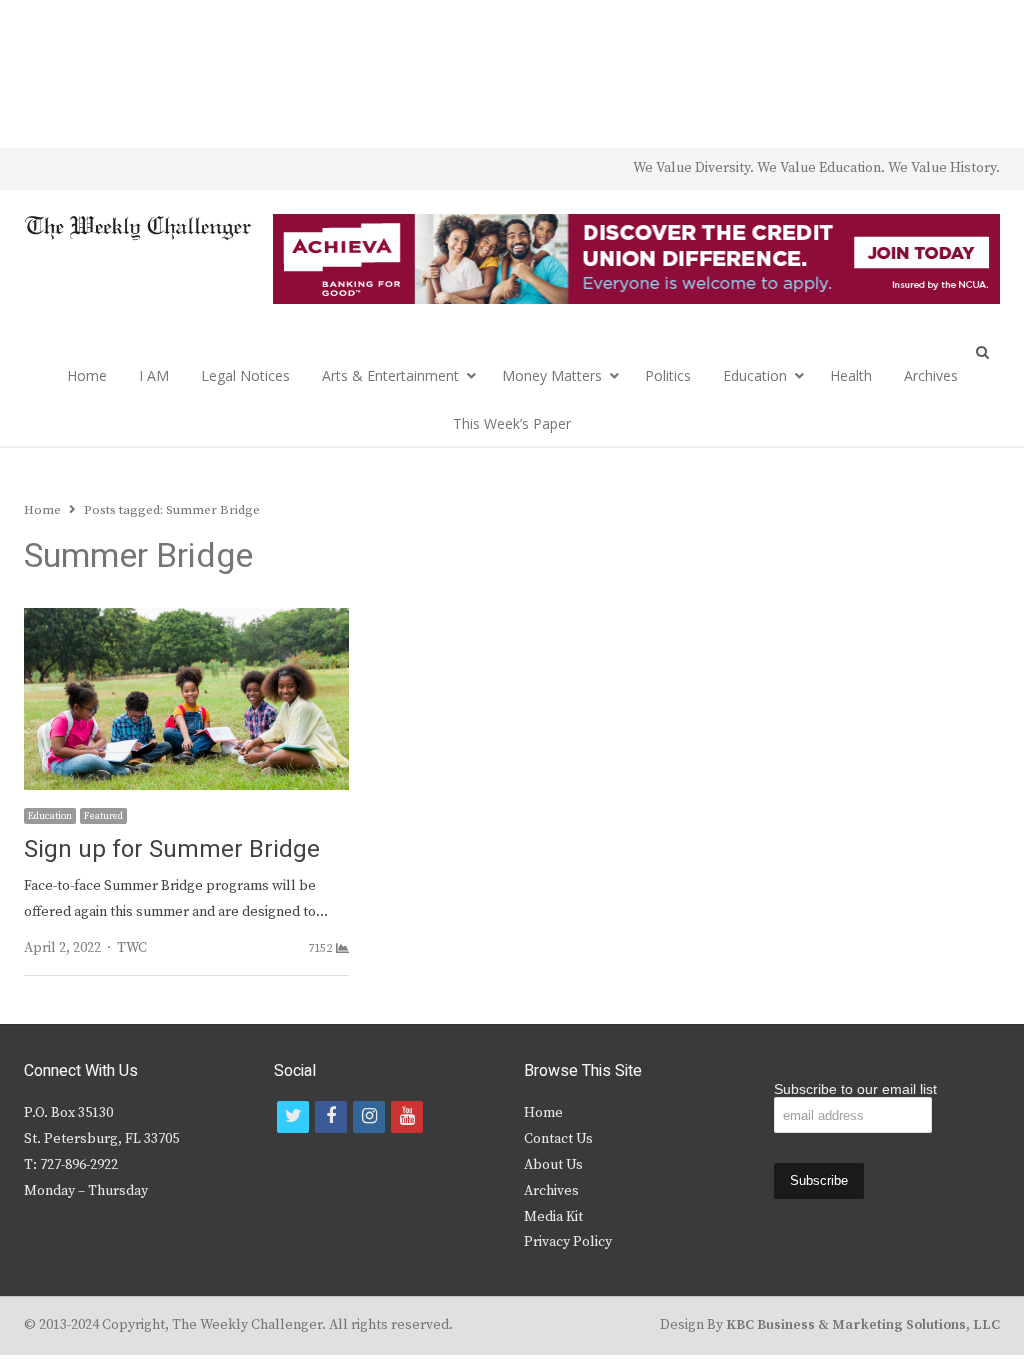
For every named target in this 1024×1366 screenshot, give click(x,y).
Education (755, 375)
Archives (931, 375)
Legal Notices (245, 375)
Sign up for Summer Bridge (172, 849)
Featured (103, 816)
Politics (668, 375)
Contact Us (558, 1139)
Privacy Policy (568, 1242)
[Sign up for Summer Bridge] (186, 620)
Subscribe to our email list (855, 1089)
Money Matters (552, 375)
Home (87, 375)
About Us (553, 1165)
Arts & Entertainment (390, 375)
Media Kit (553, 1217)
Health (851, 375)
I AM (154, 375)
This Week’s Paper (512, 423)
